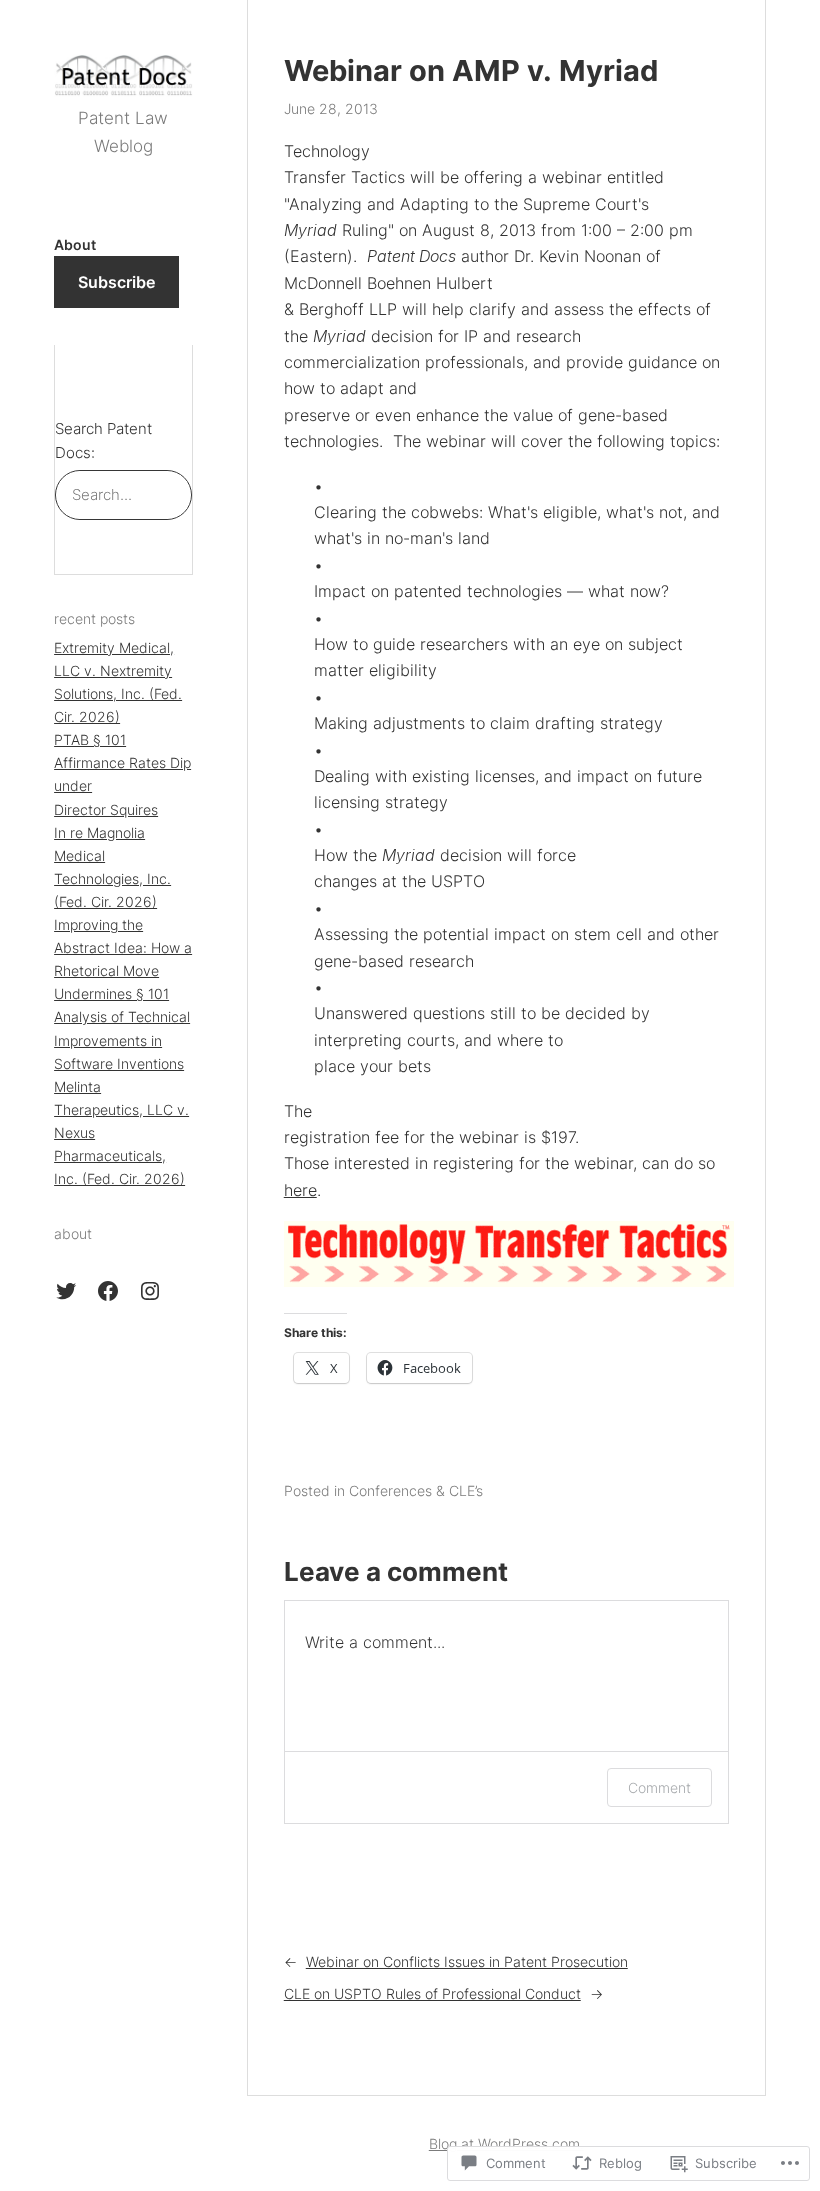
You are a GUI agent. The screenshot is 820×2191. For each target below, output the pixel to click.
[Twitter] (66, 1291)
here (300, 1190)
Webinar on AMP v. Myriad (471, 71)
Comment (659, 1787)
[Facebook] (108, 1291)
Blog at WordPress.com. (506, 2143)
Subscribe (116, 282)
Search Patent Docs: (103, 441)
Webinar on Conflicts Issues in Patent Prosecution (467, 1961)
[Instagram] (150, 1291)
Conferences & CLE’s (416, 1490)
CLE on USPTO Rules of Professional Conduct (432, 1993)
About (75, 244)
